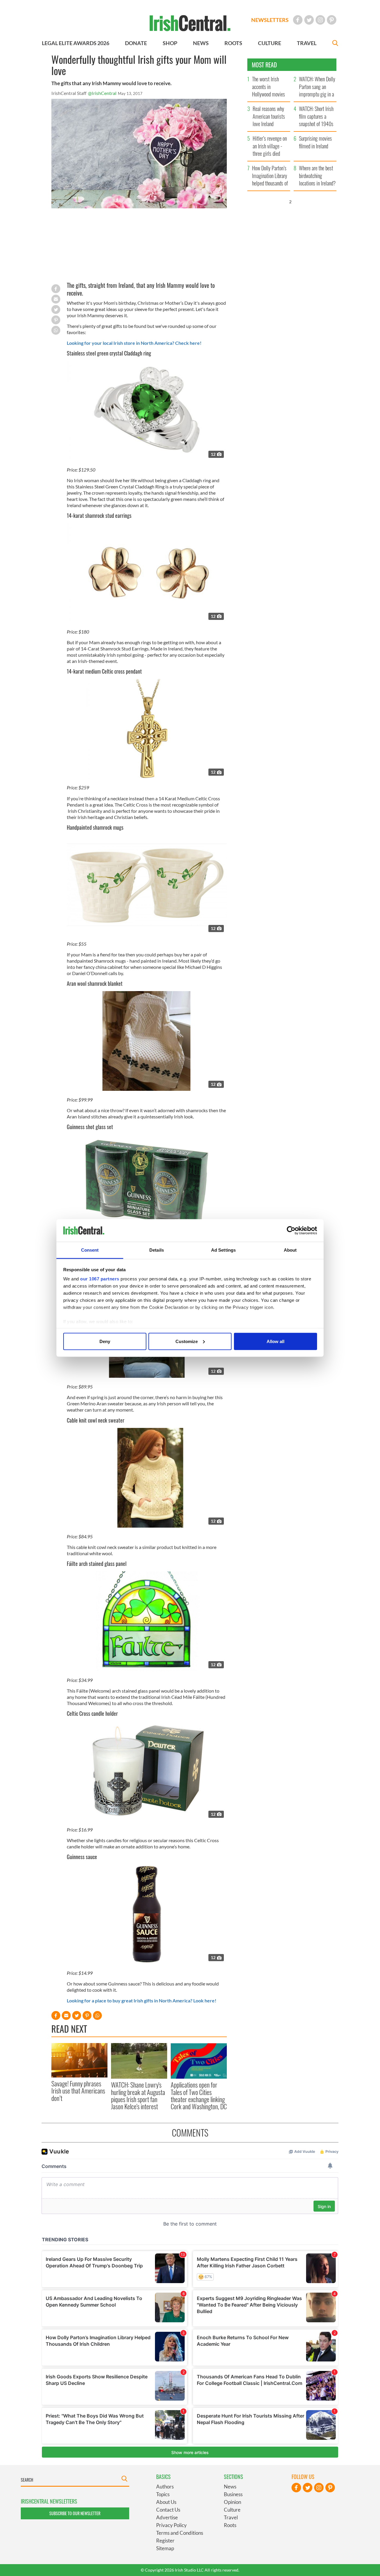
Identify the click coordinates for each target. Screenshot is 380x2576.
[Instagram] (320, 20)
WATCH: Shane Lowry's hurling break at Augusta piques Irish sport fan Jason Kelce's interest (138, 2095)
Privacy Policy (171, 2525)
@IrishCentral (102, 93)
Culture (232, 2510)
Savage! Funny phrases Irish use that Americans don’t (78, 2091)
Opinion (232, 2502)
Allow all (275, 1341)
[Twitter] (309, 20)
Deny (105, 1341)
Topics (163, 2494)
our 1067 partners (100, 1279)
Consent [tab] (90, 1250)
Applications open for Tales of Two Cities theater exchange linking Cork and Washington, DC (199, 2095)
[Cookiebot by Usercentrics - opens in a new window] (291, 1231)
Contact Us (168, 2510)
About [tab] (290, 1250)
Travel (231, 2517)
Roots (230, 2525)
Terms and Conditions (180, 2533)
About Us (166, 2502)
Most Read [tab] (264, 65)
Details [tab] (157, 1250)
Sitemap (165, 2548)
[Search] (335, 44)
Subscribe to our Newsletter (75, 2513)
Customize (187, 1341)
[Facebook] (298, 20)
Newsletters (270, 20)
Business (233, 2494)
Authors (165, 2487)
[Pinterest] (332, 20)
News (230, 2487)
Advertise (167, 2517)
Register (165, 2541)
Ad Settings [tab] (223, 1250)
